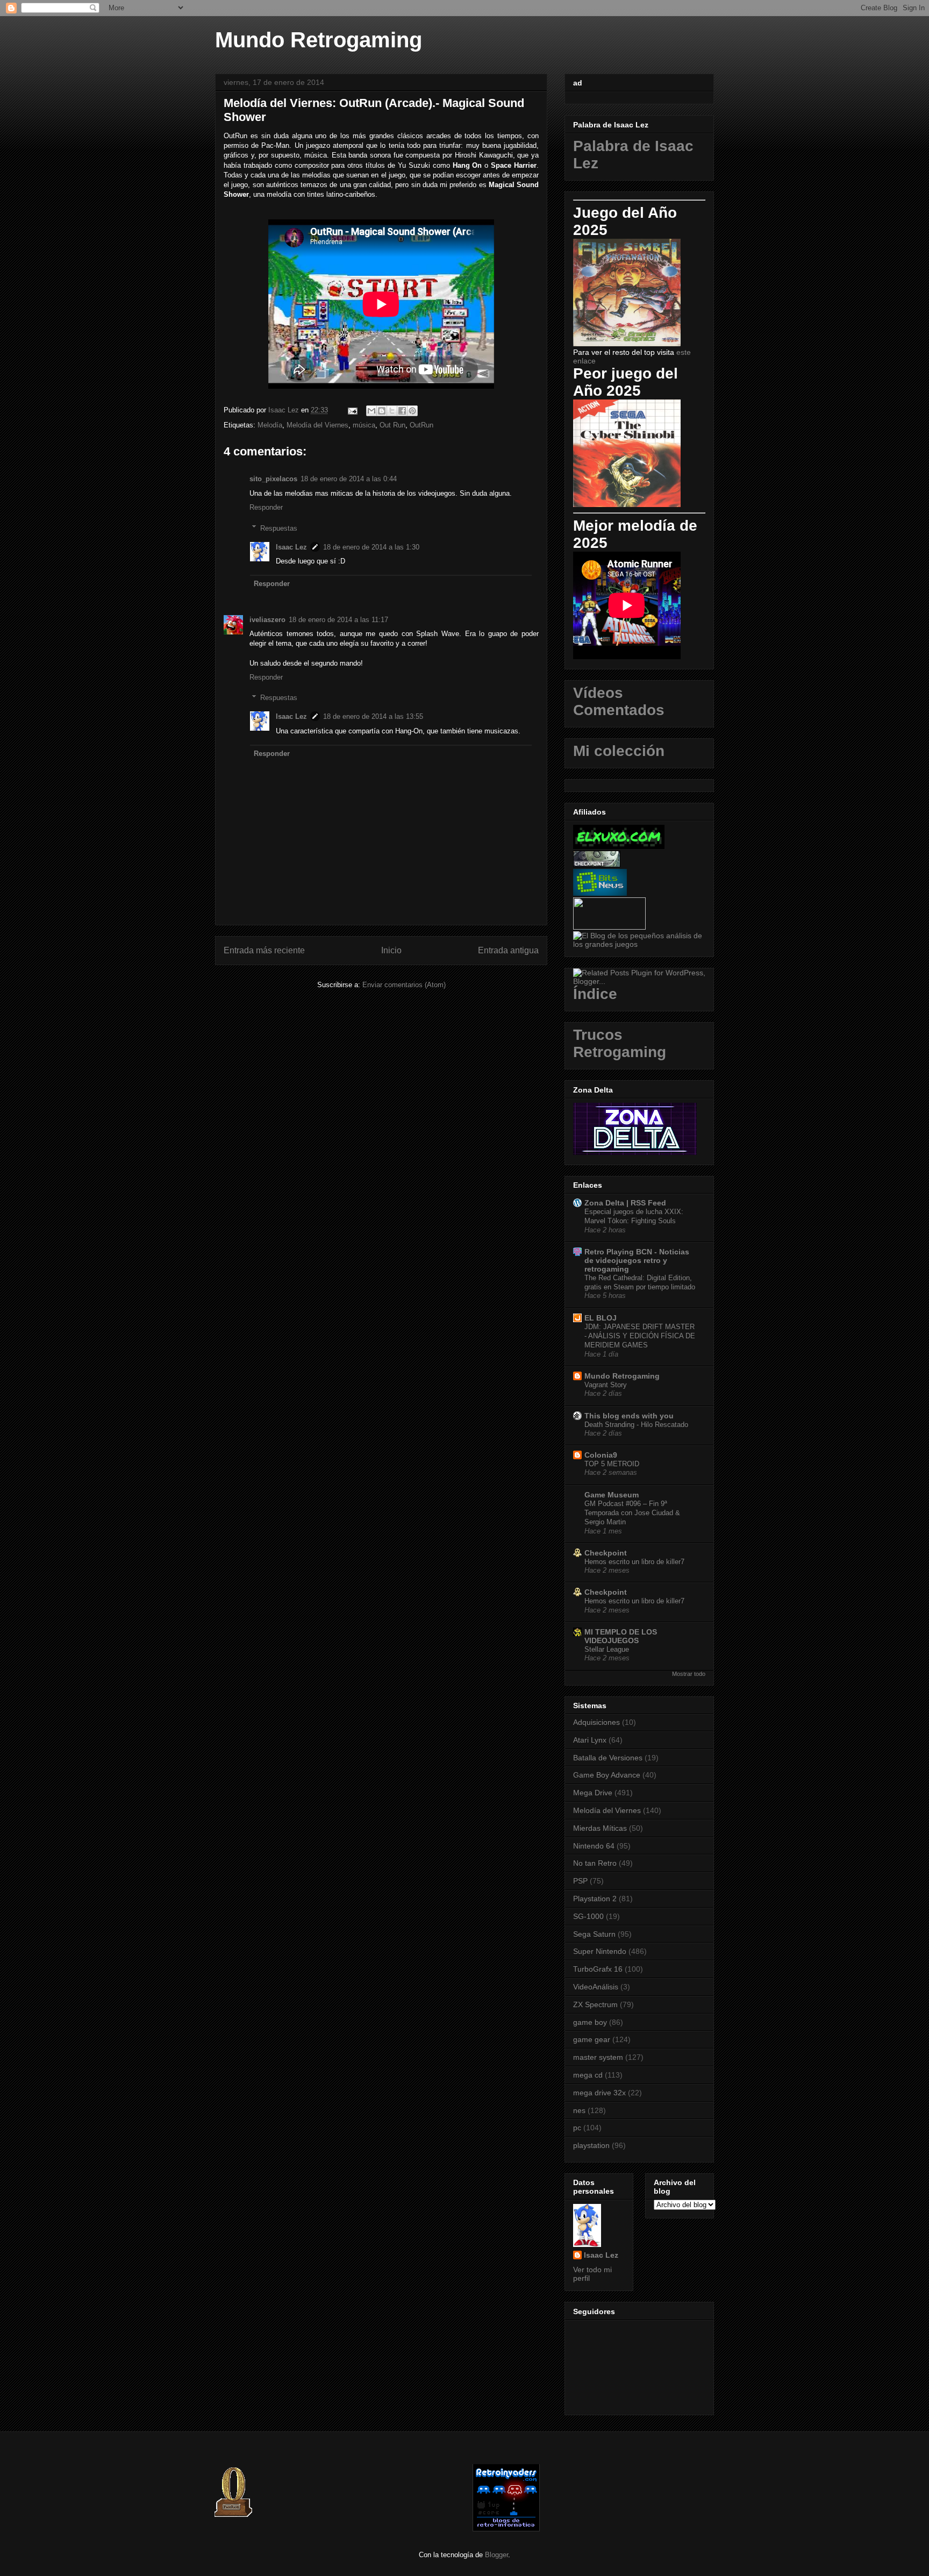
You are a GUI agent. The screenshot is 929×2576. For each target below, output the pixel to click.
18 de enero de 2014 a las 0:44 (349, 479)
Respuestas (279, 528)
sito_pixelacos (273, 479)
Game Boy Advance (607, 1775)
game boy (590, 2022)
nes (579, 2110)
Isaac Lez (291, 547)
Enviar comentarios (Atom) (404, 985)
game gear (592, 2039)
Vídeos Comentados (619, 701)
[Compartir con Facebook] (402, 411)
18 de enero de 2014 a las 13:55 (373, 716)
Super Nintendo (600, 1951)
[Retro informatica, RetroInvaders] (506, 2529)
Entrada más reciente (264, 950)
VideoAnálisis (596, 1987)
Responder (266, 507)
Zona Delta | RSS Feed (625, 1203)
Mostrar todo (689, 1674)
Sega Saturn (594, 1934)
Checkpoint (606, 1553)
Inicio (391, 950)
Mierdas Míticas (600, 1828)
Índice (595, 994)
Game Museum (612, 1495)
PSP (580, 1881)
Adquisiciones (596, 1722)
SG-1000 (588, 1916)
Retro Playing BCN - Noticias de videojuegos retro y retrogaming (637, 1260)
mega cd (588, 2075)
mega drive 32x (599, 2093)
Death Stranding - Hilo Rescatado (636, 1425)
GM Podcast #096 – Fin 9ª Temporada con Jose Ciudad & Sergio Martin (632, 1513)
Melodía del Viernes (317, 425)
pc (577, 2128)
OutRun (421, 425)
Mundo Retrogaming (319, 40)
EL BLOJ (601, 1318)
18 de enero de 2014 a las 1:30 (371, 547)
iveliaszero (267, 620)
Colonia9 (601, 1455)
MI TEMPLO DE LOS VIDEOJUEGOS (621, 1636)
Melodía (270, 425)
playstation (591, 2145)
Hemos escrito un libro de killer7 (634, 1562)
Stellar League (607, 1649)
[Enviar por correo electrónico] (371, 411)
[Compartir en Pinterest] (412, 411)
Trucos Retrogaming (620, 1043)
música (364, 425)
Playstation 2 (595, 1899)
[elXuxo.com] (619, 846)
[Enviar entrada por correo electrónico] (352, 410)
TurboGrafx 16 (598, 1969)
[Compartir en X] (392, 411)
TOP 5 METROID (612, 1464)
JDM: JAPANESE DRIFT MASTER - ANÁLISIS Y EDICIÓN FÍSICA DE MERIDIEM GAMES (640, 1336)
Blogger (496, 2555)
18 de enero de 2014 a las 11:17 (338, 620)
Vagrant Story (606, 1385)
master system (598, 2057)
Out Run (392, 425)
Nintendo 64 (594, 1846)
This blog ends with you (629, 1416)
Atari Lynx (590, 1740)
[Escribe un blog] (382, 411)
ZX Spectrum (595, 2004)
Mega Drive (593, 1793)
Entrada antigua (508, 950)
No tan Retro (595, 1863)
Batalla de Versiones (608, 1758)
